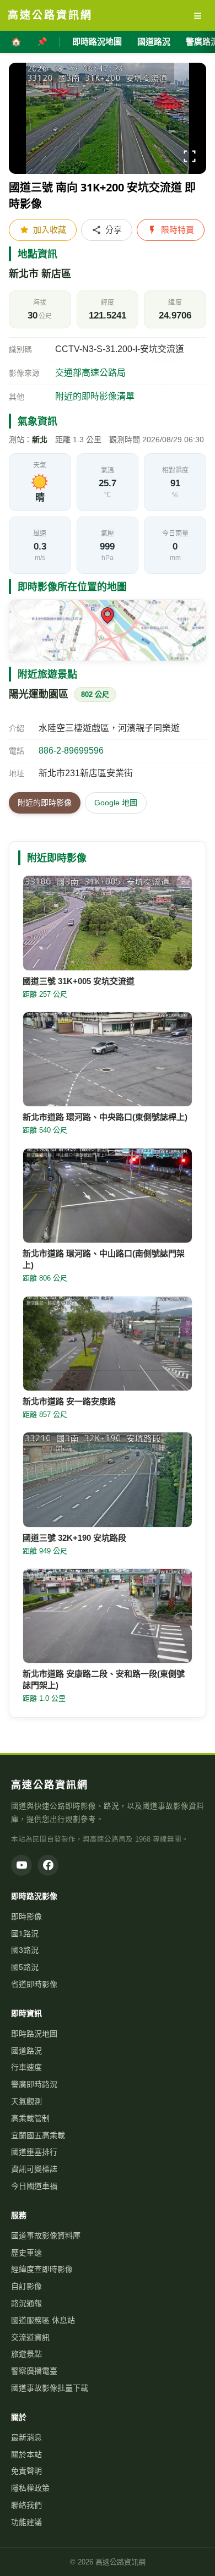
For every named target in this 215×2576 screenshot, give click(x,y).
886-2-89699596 (71, 751)
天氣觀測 (26, 2101)
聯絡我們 (26, 2505)
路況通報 (26, 2303)
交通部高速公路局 (90, 373)
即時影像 (26, 1916)
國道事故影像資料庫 (46, 2236)
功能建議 (26, 2522)
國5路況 (25, 1967)
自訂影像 (26, 2286)
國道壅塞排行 (34, 2152)
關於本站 (26, 2454)
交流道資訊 (30, 2337)
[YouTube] (21, 1865)
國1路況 (25, 1934)
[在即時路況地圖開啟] (108, 630)
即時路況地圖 (97, 42)
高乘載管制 (30, 2118)
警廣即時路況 (34, 2084)
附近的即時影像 (45, 803)
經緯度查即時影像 (42, 2269)
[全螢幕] (190, 158)
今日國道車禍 (34, 2186)
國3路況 (25, 1950)
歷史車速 (26, 2253)
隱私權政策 (30, 2488)
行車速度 (26, 2067)
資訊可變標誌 (34, 2169)
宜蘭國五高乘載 (38, 2135)
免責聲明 (26, 2471)
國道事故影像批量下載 (50, 2388)
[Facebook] (48, 1865)
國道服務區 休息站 (43, 2320)
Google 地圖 (116, 803)
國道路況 (154, 42)
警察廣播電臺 (34, 2371)
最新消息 (26, 2437)
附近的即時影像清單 (95, 396)
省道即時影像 (34, 1984)
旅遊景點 (26, 2354)
